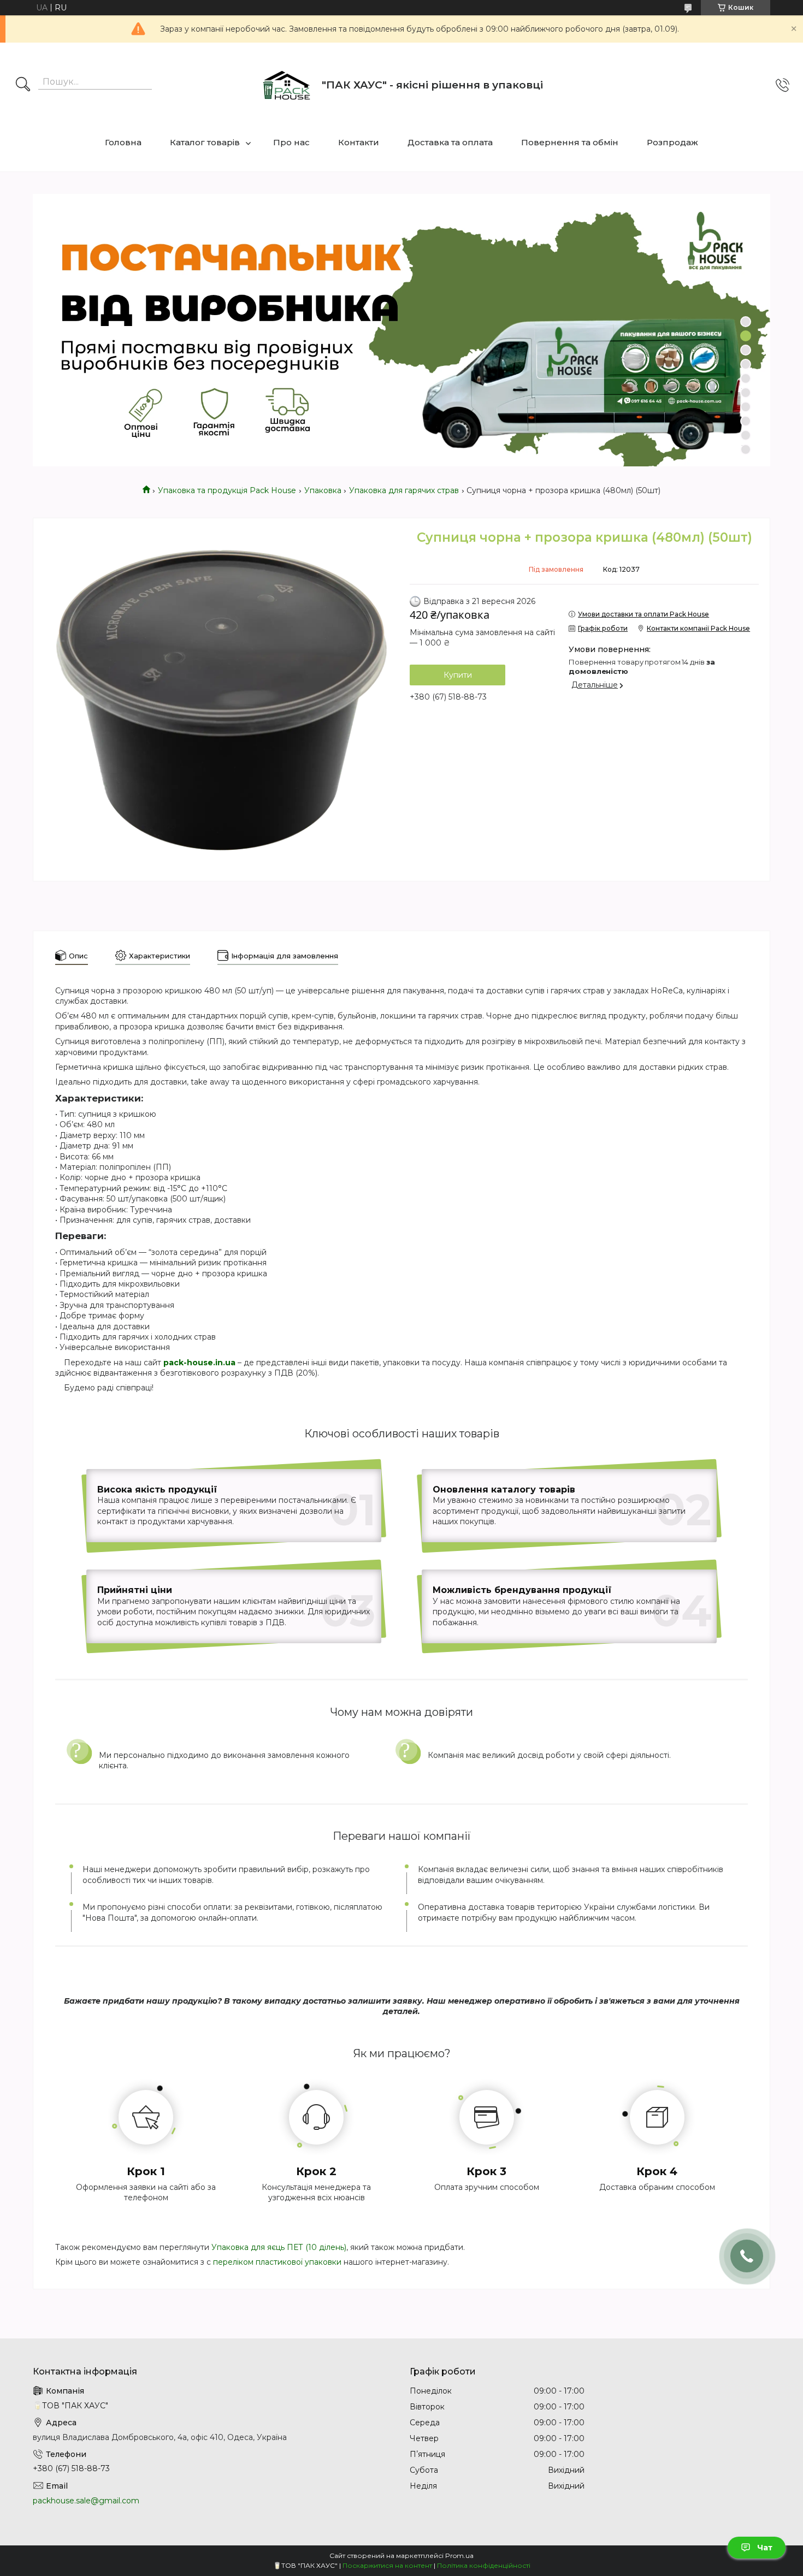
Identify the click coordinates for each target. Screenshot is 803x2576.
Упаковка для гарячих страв (404, 490)
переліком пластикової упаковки (277, 2262)
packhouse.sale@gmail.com (86, 2501)
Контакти (359, 142)
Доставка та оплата (450, 142)
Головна (123, 142)
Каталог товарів (205, 142)
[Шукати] (23, 85)
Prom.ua (459, 2556)
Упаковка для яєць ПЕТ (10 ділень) (279, 2247)
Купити (458, 675)
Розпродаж (672, 142)
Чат (765, 2548)
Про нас (291, 142)
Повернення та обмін (570, 142)
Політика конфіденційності (484, 2565)
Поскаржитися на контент (387, 2565)
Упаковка (323, 490)
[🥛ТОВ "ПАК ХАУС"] (286, 85)
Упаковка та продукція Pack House (227, 490)
